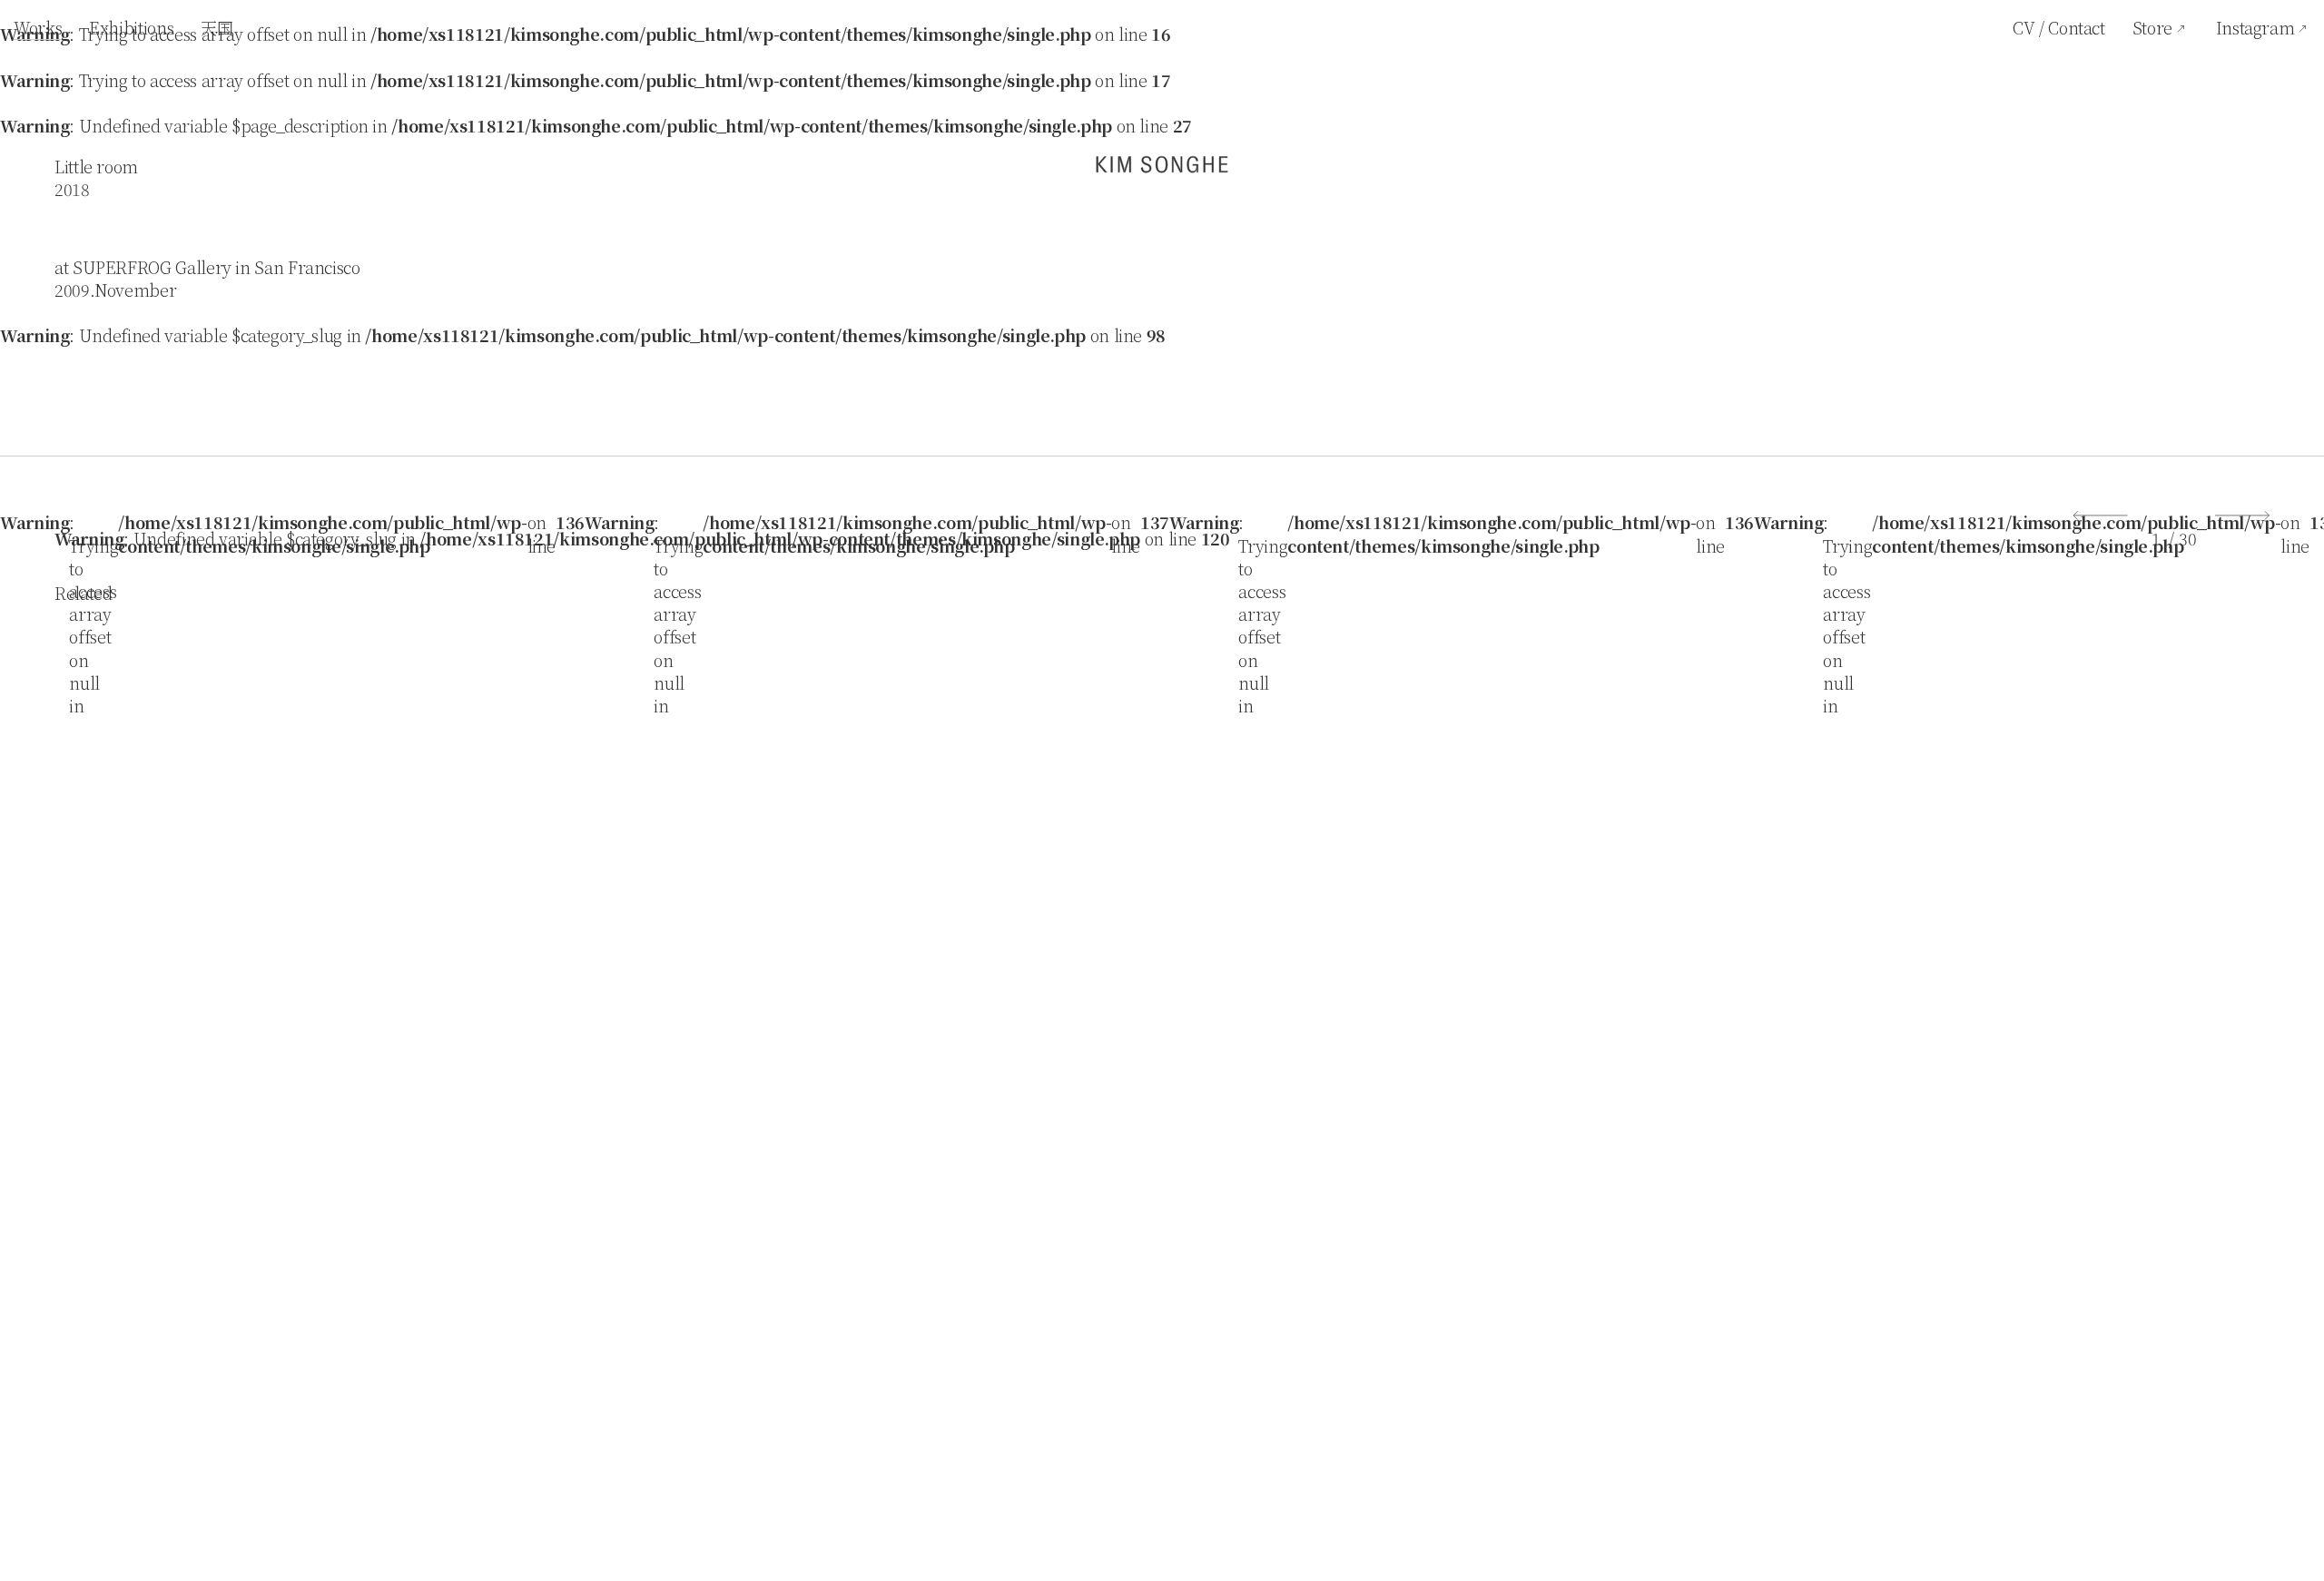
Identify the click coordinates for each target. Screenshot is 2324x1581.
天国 (217, 27)
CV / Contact (2059, 27)
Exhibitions (131, 27)
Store (2152, 27)
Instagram (2255, 27)
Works (38, 27)
